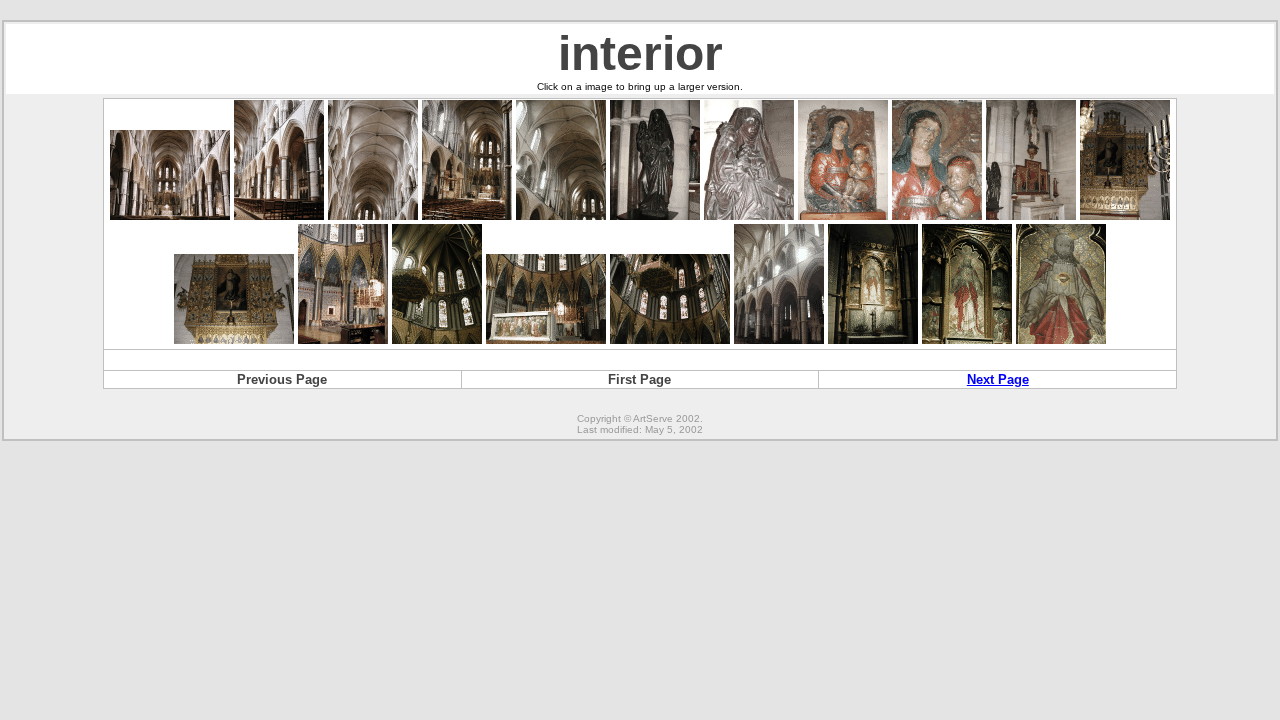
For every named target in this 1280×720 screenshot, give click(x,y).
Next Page (998, 379)
